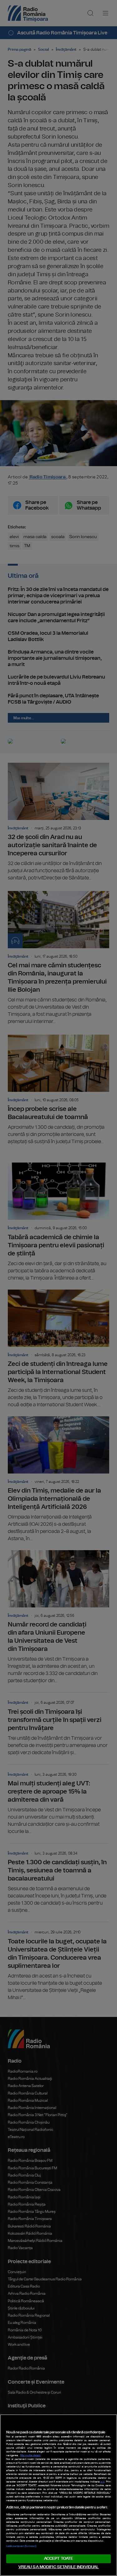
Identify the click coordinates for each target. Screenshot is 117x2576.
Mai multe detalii (30, 2456)
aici (102, 2482)
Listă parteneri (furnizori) (21, 2546)
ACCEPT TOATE (59, 2559)
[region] (58, 2495)
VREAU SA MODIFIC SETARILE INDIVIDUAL (59, 2567)
